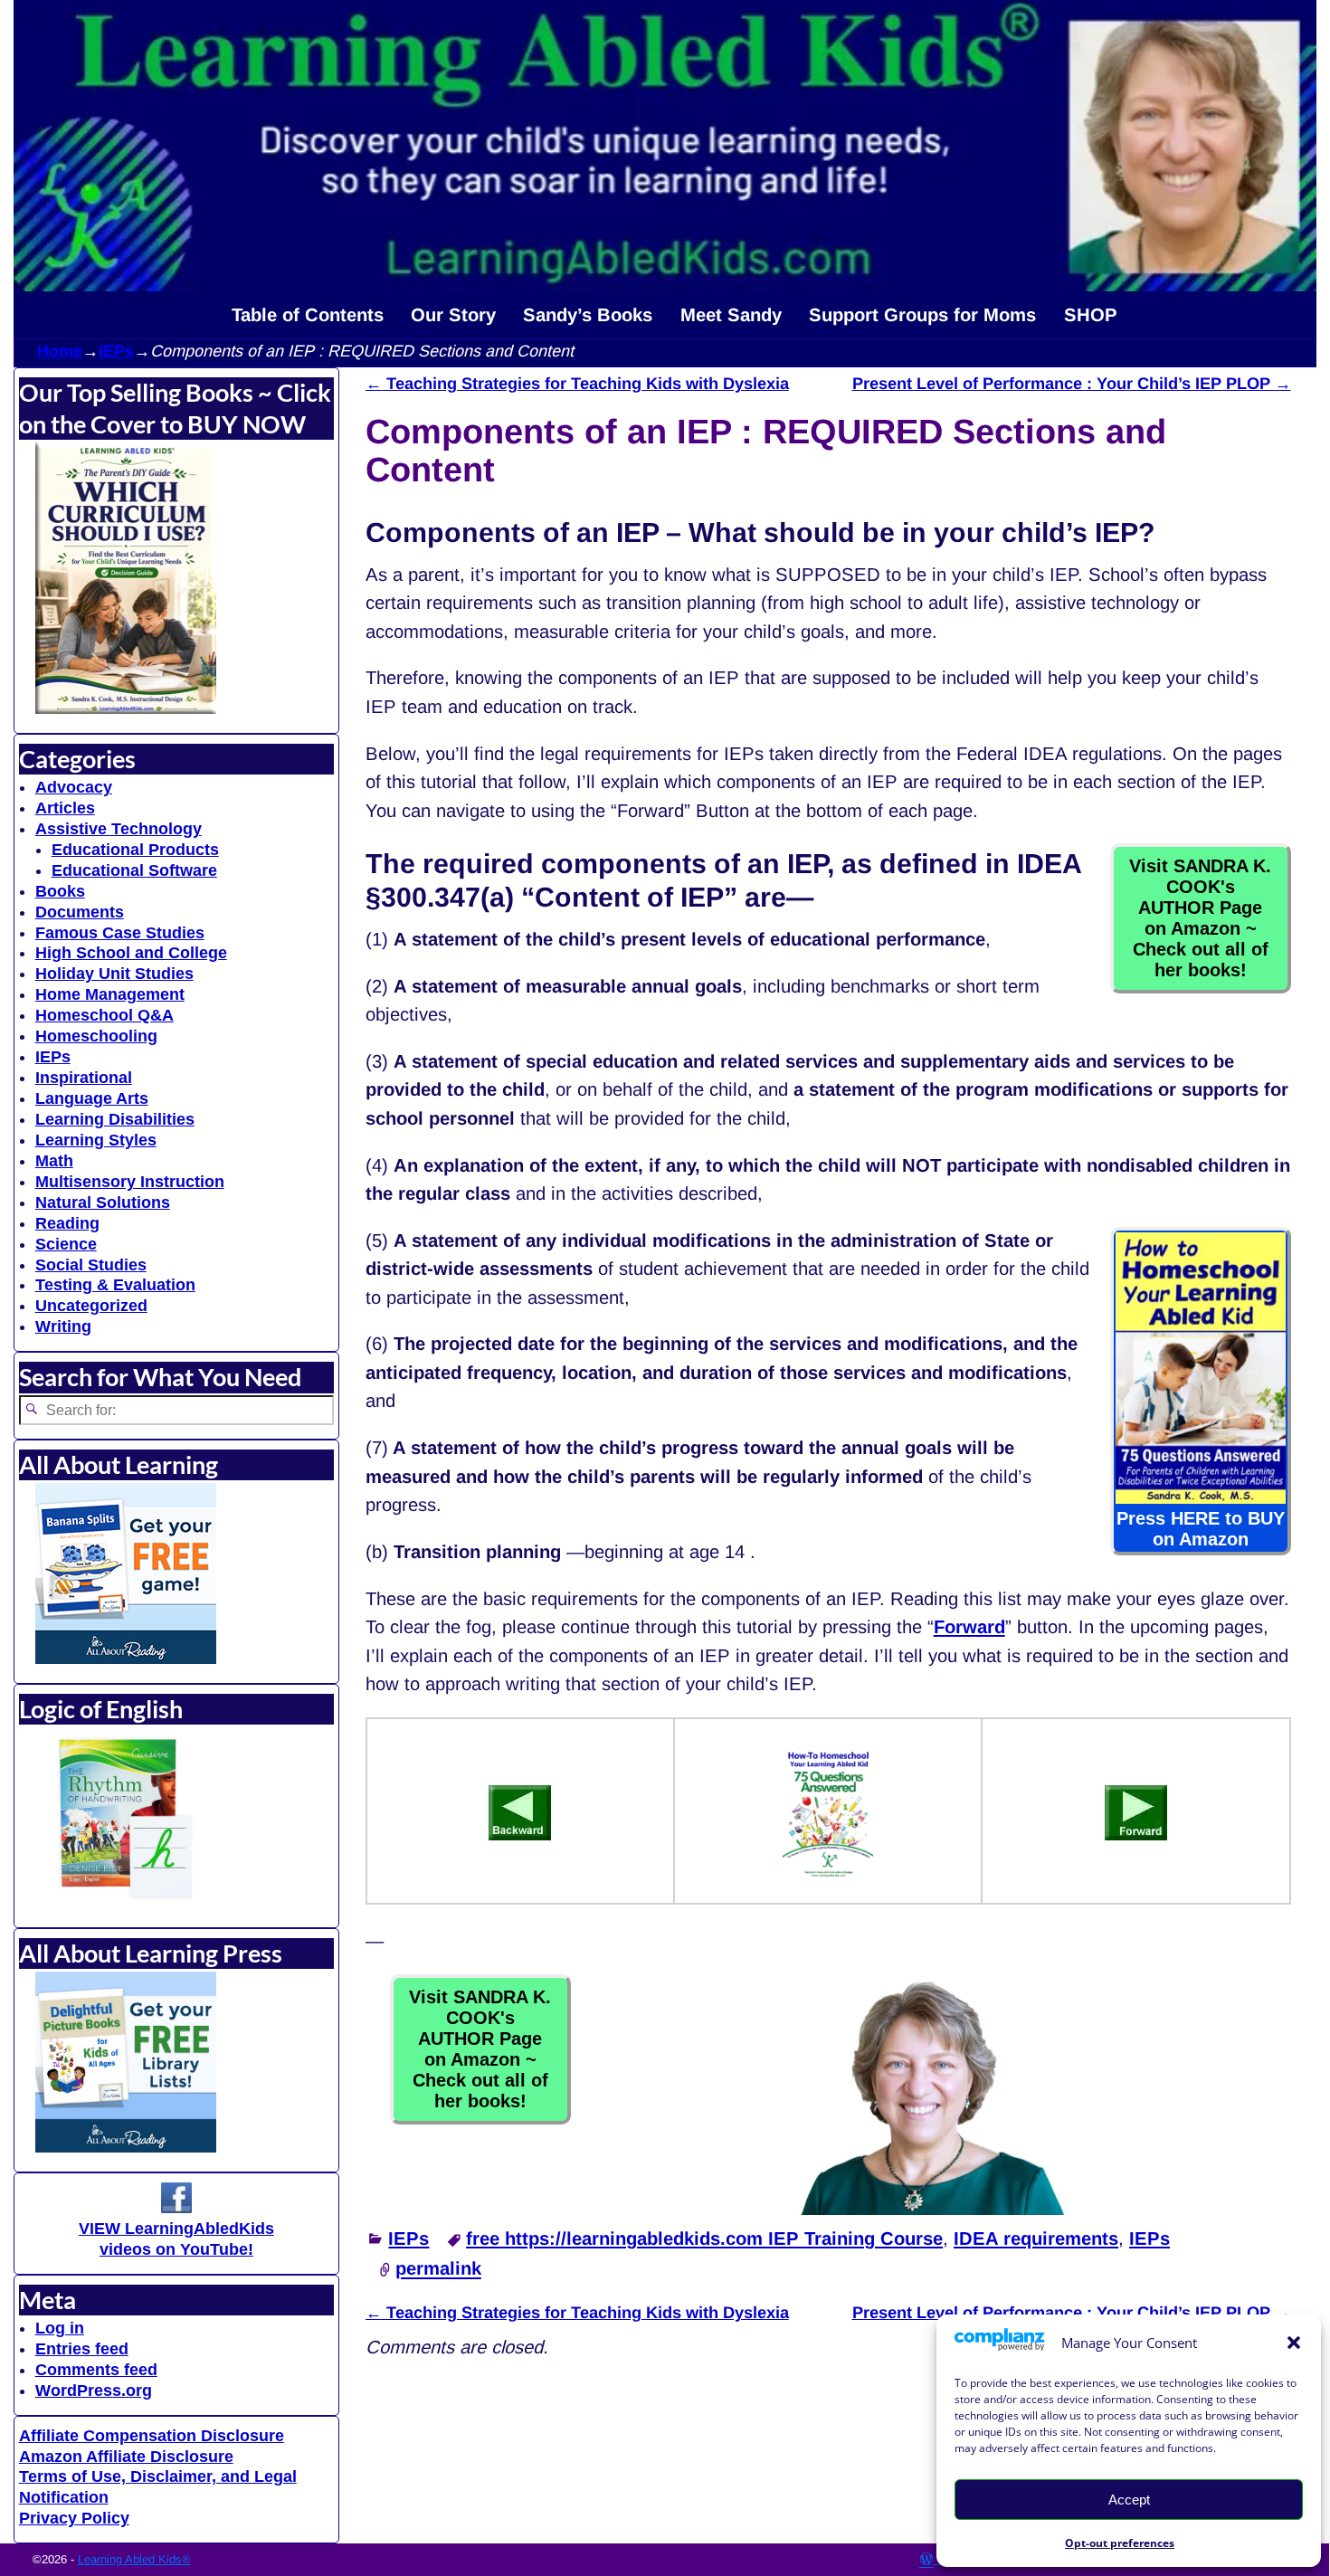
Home (60, 351)
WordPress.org (94, 2391)
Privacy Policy (74, 2518)
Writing (63, 1326)
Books (60, 891)
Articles (65, 808)
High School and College (131, 953)
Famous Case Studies (120, 933)
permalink (438, 2269)
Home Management (110, 994)
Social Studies (91, 1265)
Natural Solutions (103, 1202)
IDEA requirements (1036, 2239)
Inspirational (84, 1078)
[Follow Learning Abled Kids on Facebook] (176, 2208)
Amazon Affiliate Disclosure (126, 2457)
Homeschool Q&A (104, 1015)
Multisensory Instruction (130, 1182)
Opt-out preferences (1120, 2543)
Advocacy (74, 787)
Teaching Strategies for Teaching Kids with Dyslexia (577, 384)
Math (54, 1161)
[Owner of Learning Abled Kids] (931, 2209)
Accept (1129, 2500)
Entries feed (82, 2349)
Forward (969, 1627)
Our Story (453, 315)
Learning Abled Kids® (134, 2559)
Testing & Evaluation (115, 1285)
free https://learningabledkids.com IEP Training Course (704, 2239)
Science (66, 1244)
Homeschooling (96, 1036)
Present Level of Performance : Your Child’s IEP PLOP (1072, 384)
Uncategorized (91, 1306)
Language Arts (92, 1098)
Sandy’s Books (588, 315)
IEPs (116, 351)
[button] (1294, 2343)
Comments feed (96, 2370)
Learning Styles (96, 1140)
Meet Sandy (731, 315)
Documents (80, 912)
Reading (67, 1223)
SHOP (1091, 315)
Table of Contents (308, 315)
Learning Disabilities (115, 1119)
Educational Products (135, 850)
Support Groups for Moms (922, 315)
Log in (60, 2328)
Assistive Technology (119, 829)
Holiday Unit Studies (114, 974)
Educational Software (134, 870)
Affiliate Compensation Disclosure (152, 2436)
